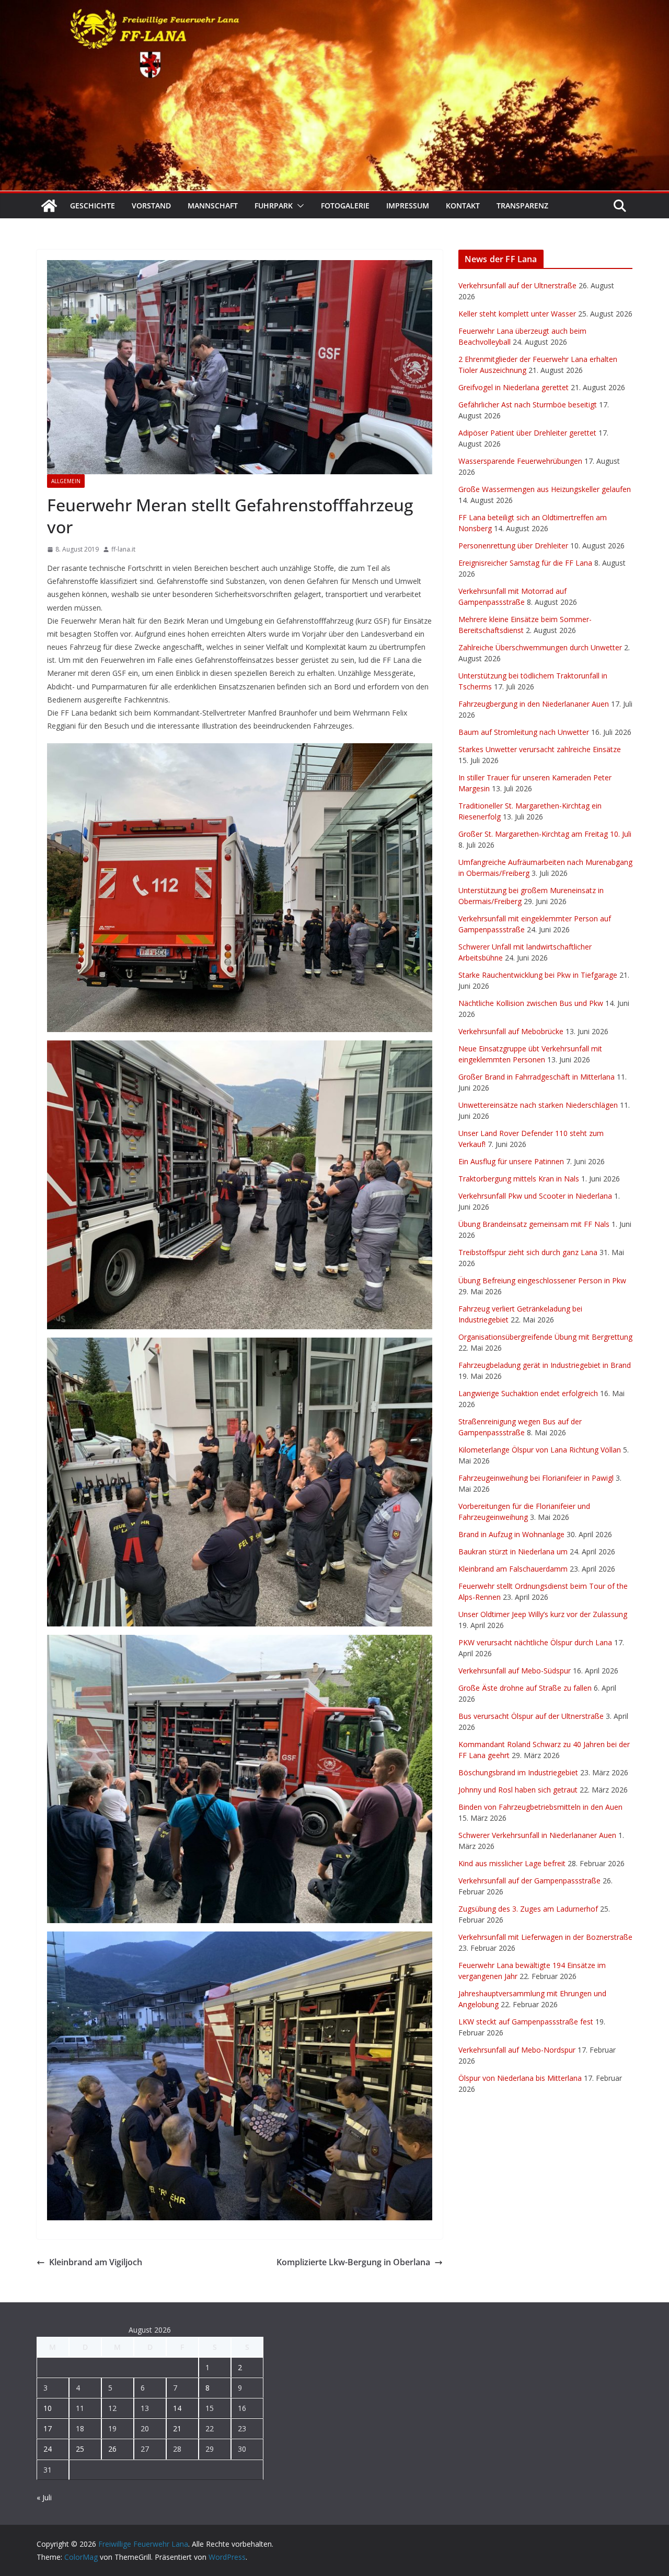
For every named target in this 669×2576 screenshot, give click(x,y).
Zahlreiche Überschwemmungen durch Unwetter (540, 647)
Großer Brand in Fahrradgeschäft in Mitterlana (537, 1077)
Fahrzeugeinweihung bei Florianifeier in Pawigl (536, 1478)
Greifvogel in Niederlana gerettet (514, 387)
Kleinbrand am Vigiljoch (96, 2262)
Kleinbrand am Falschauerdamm (513, 1569)
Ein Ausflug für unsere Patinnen (511, 1161)
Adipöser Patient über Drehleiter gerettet (527, 433)
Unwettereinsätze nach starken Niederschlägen (538, 1105)
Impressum (408, 206)
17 (48, 2428)
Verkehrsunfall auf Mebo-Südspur (515, 1671)
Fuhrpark (274, 206)
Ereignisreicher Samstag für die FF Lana (525, 563)
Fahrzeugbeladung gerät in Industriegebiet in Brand (545, 1365)
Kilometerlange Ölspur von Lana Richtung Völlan (540, 1450)
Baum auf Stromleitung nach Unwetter (524, 732)
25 (80, 2449)
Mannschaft (213, 206)
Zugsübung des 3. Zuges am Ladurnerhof (528, 1909)
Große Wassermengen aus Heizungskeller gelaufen (545, 489)
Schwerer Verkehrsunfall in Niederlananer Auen (537, 1835)
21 (177, 2428)
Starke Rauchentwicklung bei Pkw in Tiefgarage (538, 975)
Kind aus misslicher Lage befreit (512, 1863)
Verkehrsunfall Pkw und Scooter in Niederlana (535, 1196)
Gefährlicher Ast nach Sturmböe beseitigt (528, 405)
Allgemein (66, 481)
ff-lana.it (123, 549)
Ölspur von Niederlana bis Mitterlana (520, 2078)
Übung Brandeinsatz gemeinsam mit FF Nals (534, 1224)
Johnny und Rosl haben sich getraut (518, 1790)
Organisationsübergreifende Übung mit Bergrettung (545, 1337)
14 (177, 2408)
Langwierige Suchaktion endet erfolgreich (528, 1393)
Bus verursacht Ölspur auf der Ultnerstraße (531, 1716)
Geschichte (93, 206)
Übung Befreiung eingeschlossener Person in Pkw (542, 1280)
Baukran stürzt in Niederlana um (513, 1552)
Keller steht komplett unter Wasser (517, 314)
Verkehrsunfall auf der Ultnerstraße (517, 285)
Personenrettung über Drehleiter (513, 546)
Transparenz (522, 206)
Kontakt (463, 206)
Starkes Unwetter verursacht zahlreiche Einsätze (540, 749)
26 (112, 2449)
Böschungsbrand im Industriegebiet (518, 1772)
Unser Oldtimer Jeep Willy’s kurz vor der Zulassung (543, 1614)
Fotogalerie (345, 206)
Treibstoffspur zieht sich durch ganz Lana (528, 1252)
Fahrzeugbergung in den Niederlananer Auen (534, 704)
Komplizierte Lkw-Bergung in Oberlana (353, 2262)
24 (48, 2449)
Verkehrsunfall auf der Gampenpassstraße (529, 1881)
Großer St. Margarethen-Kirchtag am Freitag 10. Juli (545, 834)
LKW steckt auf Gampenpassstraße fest (526, 2022)
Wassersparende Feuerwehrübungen (520, 461)
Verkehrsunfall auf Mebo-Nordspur (517, 2050)
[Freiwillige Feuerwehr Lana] (49, 206)
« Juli (44, 2497)
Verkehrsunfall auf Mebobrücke (511, 1031)
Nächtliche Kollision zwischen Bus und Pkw (531, 1003)
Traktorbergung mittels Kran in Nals (519, 1179)
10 (48, 2408)
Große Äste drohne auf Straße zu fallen (525, 1688)
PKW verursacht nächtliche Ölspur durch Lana (535, 1642)
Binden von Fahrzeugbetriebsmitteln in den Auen (540, 1807)
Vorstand (151, 206)
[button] (298, 206)
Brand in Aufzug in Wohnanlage (511, 1534)
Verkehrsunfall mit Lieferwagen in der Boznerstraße (545, 1937)
